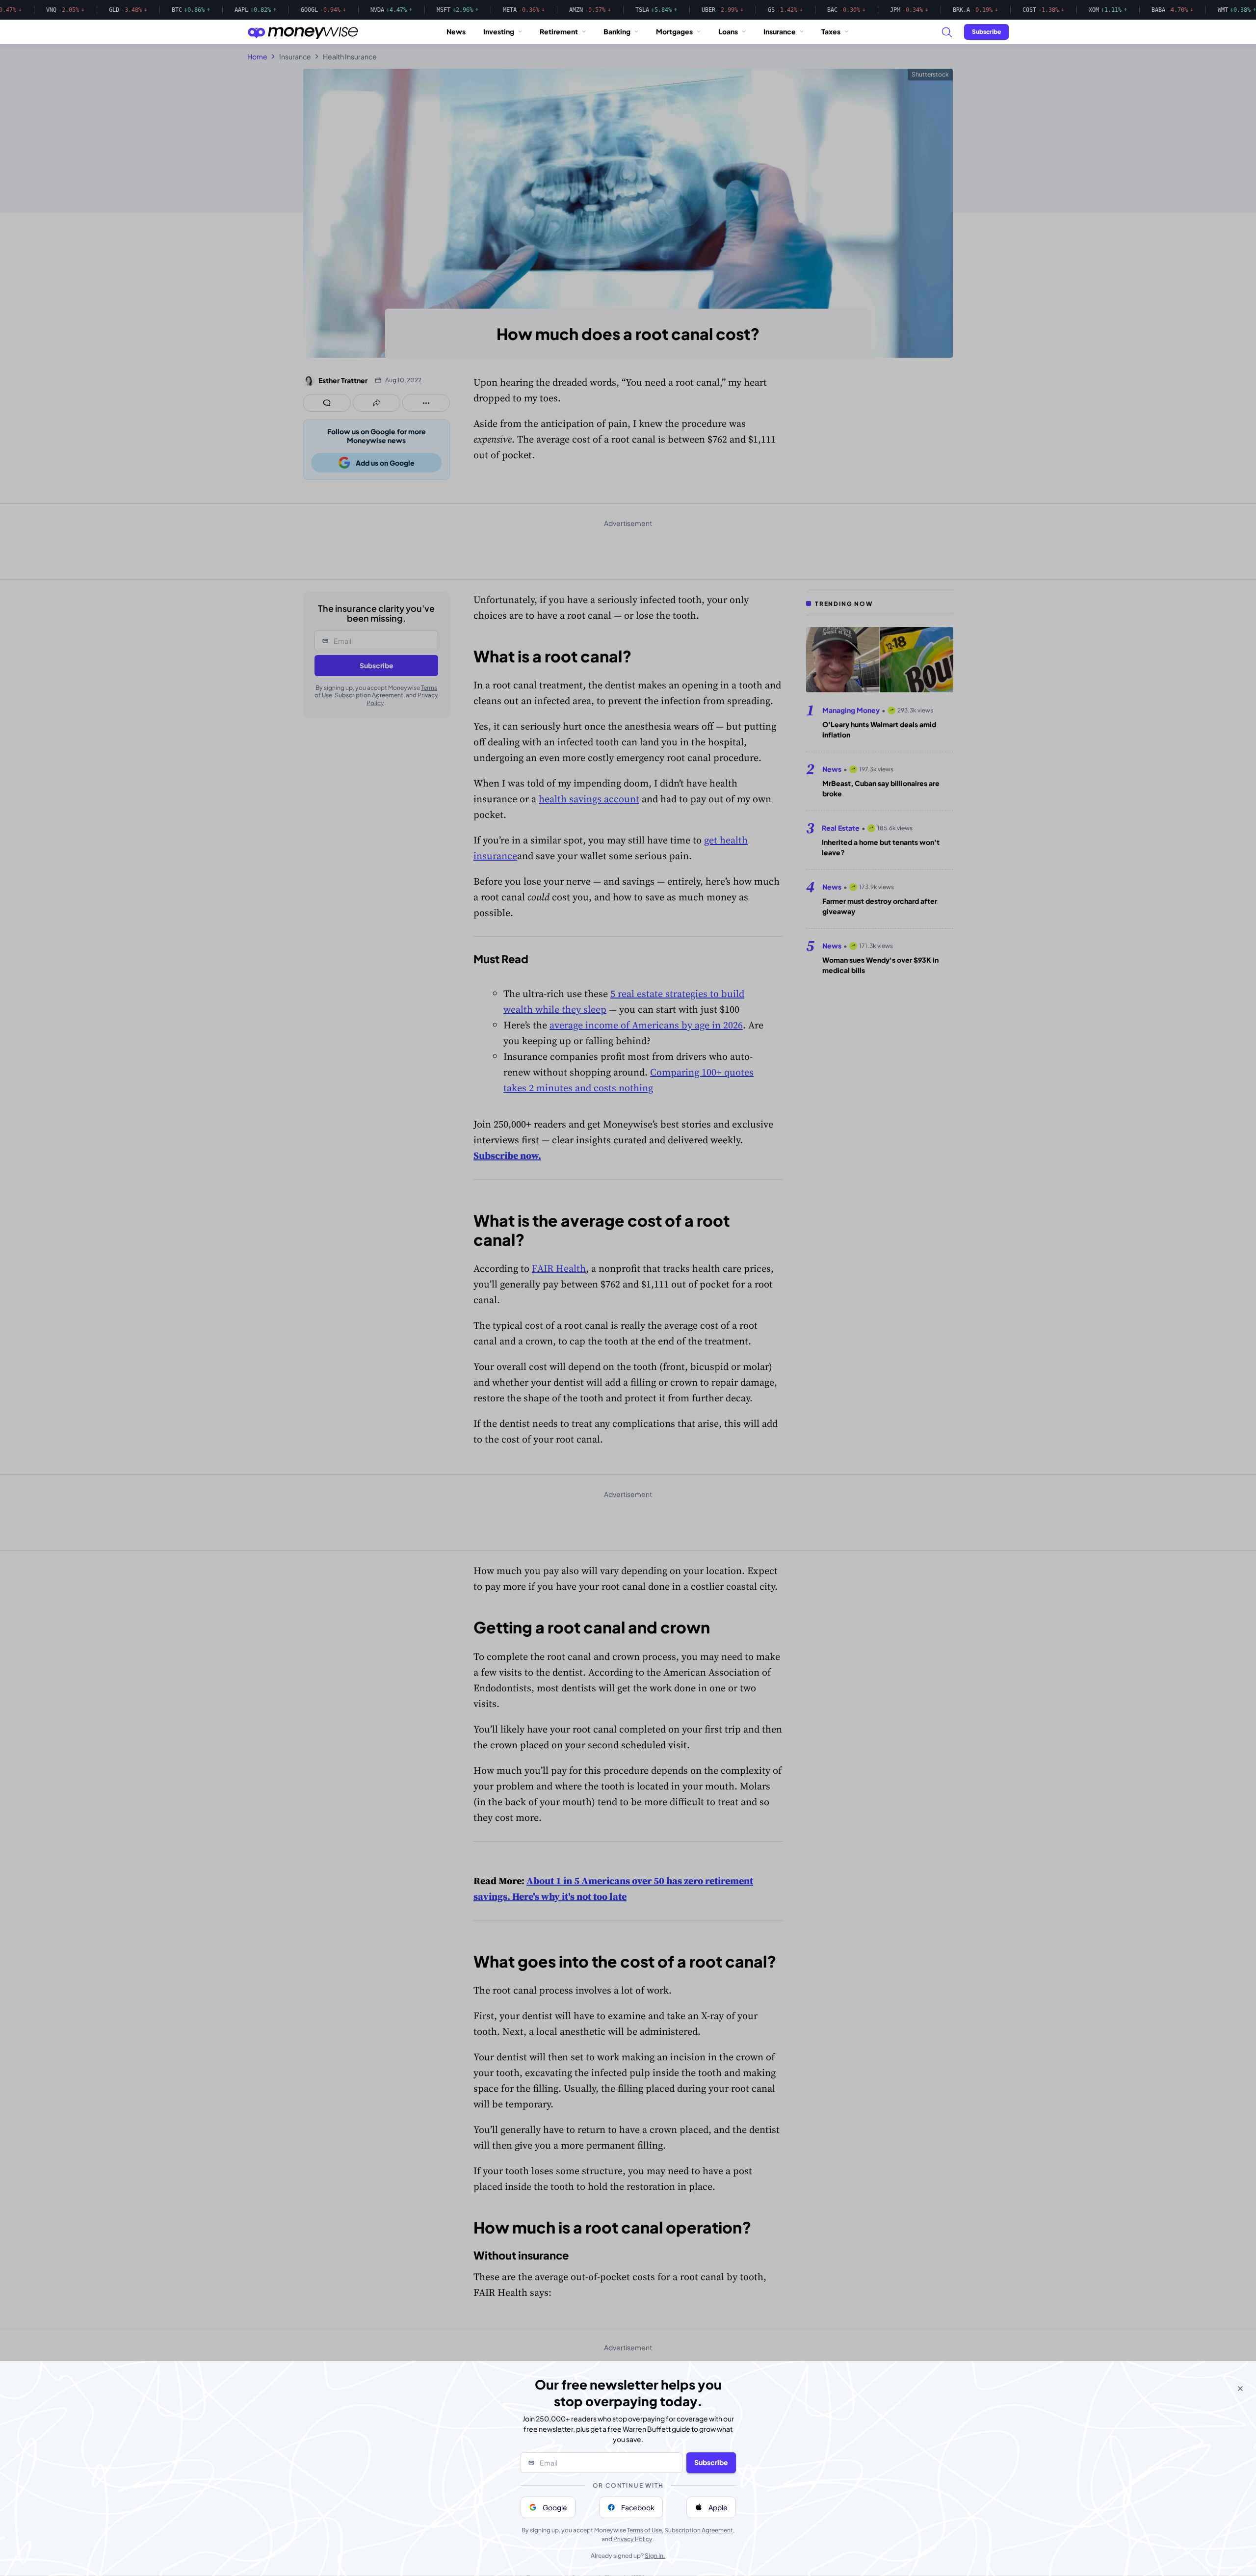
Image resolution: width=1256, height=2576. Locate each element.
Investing (499, 31)
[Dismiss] (1240, 2389)
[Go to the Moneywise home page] (303, 32)
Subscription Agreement (699, 2530)
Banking (617, 31)
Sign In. (655, 2556)
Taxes (831, 31)
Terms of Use (644, 2530)
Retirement (559, 31)
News (456, 31)
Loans (728, 31)
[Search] (946, 32)
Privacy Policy (633, 2539)
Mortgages (674, 31)
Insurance (780, 31)
